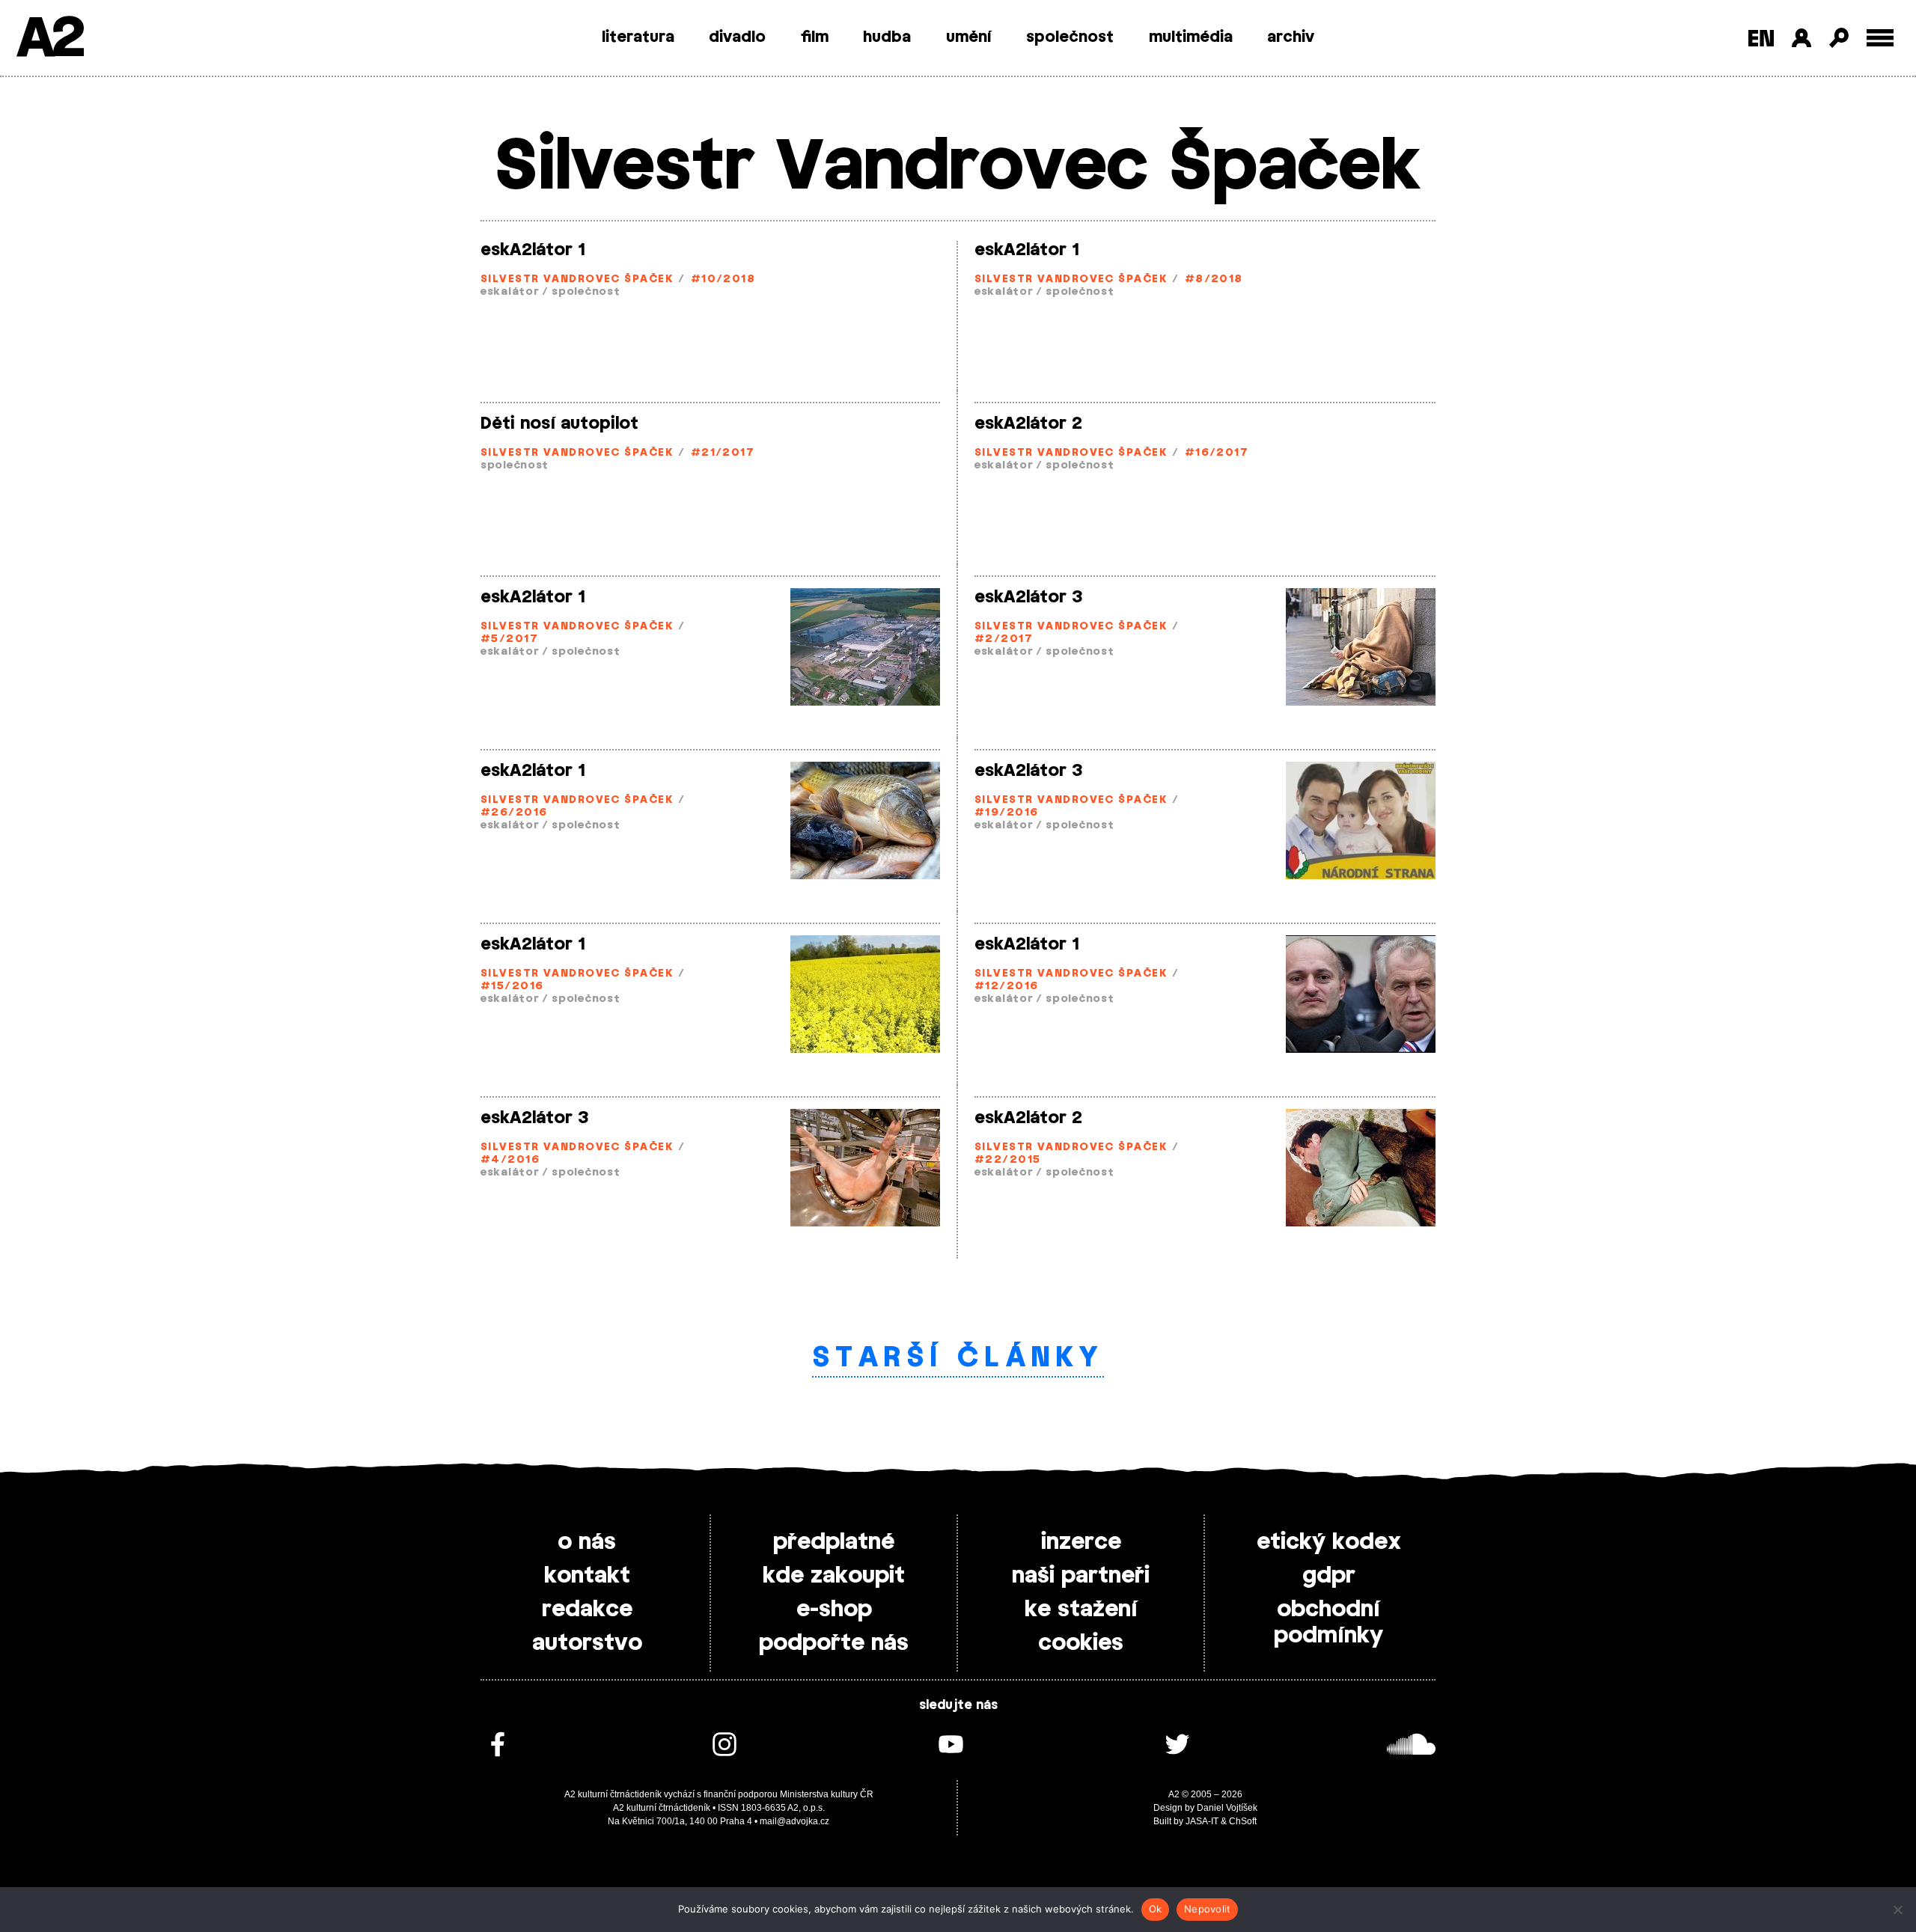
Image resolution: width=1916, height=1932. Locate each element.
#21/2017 (723, 453)
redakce (587, 1610)
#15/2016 (512, 987)
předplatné (834, 1542)
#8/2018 (1214, 279)
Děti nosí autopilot (559, 424)
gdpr (1329, 1576)
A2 (49, 39)
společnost (1070, 37)
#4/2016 (510, 1160)
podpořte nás (834, 1643)
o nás (587, 1542)
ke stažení (1081, 1610)
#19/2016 (1007, 813)
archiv (1291, 37)
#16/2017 (1217, 453)
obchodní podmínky (1328, 1623)
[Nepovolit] (1897, 1910)
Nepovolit (1207, 1909)
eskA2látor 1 (533, 250)
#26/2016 (514, 813)
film (815, 37)
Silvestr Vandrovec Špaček (577, 279)
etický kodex (1329, 1542)
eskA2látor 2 (1028, 424)
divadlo (737, 37)
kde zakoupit (834, 1576)
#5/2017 (509, 639)
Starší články (958, 1358)
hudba (887, 37)
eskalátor (510, 292)
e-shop (834, 1610)
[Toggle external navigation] (1880, 38)
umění (969, 37)
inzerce (1081, 1542)
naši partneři (1081, 1576)
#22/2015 (1008, 1160)
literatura (638, 37)
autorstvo (587, 1643)
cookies (1081, 1643)
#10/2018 (723, 279)
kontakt (587, 1576)
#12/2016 (1007, 987)
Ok (1156, 1909)
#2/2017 (1004, 639)
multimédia (1191, 37)
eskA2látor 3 (1029, 597)
